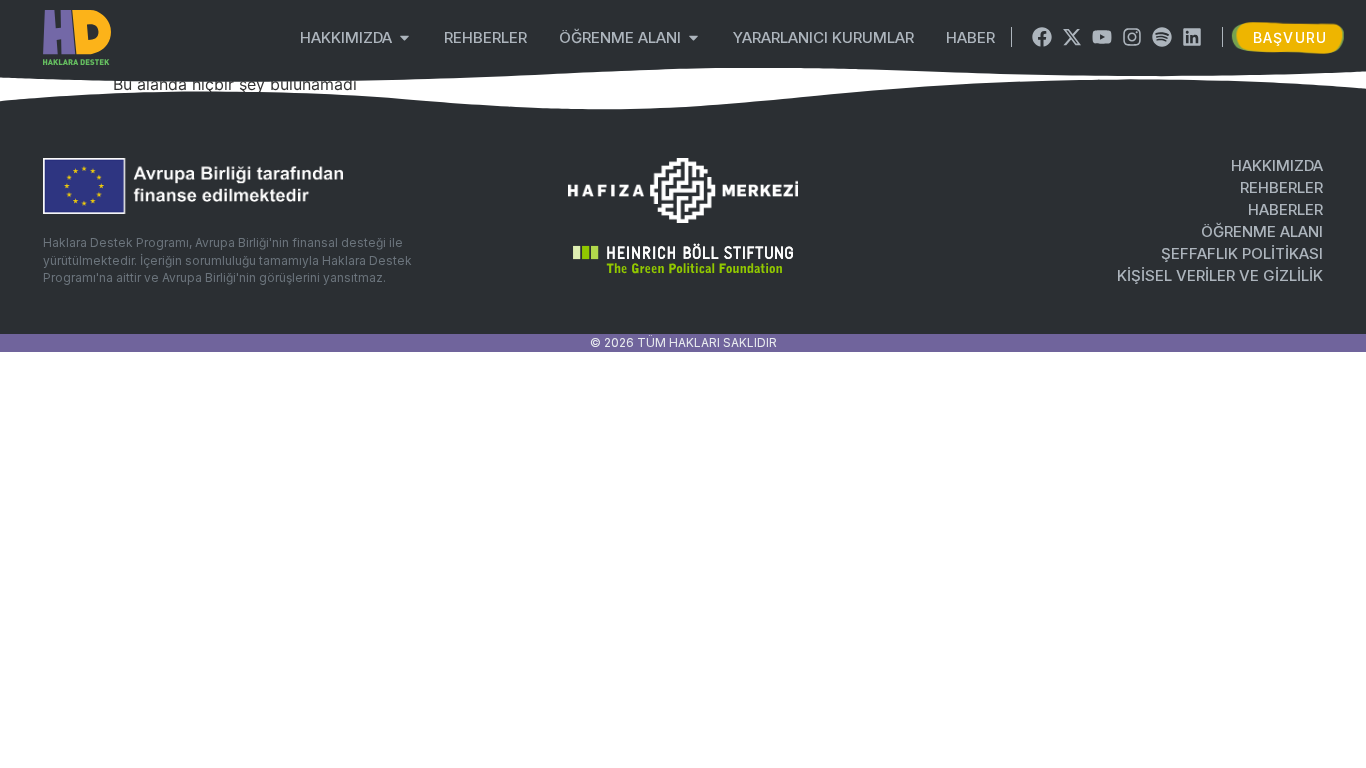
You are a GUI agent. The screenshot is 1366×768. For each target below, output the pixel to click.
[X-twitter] (1072, 37)
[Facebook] (1042, 37)
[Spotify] (1162, 37)
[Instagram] (1132, 37)
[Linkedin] (1192, 37)
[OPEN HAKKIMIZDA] (404, 37)
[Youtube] (1102, 37)
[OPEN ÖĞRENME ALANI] (693, 37)
